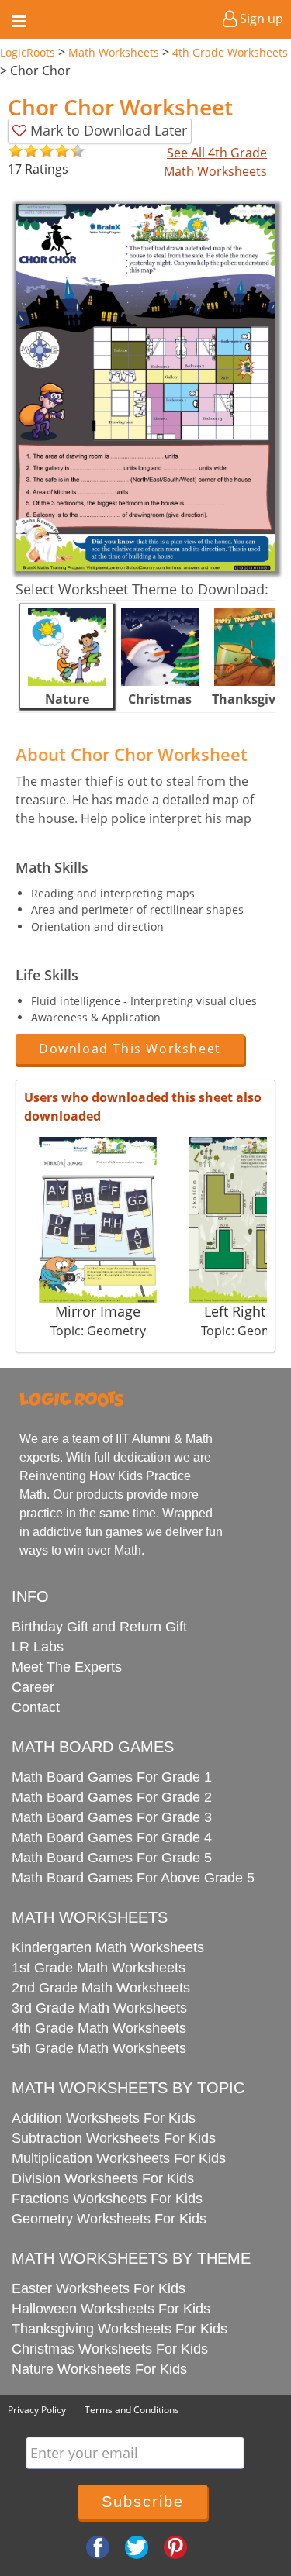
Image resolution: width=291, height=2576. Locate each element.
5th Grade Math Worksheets (99, 2048)
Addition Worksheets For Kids (104, 2118)
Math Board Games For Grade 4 (112, 1837)
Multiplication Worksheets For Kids (119, 2158)
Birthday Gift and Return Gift (99, 1627)
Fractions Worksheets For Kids (107, 2199)
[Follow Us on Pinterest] (175, 2546)
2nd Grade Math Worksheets (101, 1988)
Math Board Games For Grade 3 (112, 1817)
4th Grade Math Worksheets (99, 2028)
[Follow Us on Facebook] (98, 2546)
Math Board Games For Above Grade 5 (133, 1878)
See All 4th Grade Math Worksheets (215, 162)
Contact (36, 1707)
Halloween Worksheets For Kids (111, 2309)
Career (33, 1687)
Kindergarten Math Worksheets (108, 1947)
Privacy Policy (37, 2410)
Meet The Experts (67, 1667)
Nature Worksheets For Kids (99, 2369)
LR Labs (38, 1647)
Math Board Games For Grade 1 (112, 1777)
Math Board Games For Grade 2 (112, 1797)
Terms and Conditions (132, 2410)
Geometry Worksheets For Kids (109, 2219)
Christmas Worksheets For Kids (110, 2349)
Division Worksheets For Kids (103, 2178)
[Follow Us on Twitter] (137, 2546)
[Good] (23, 152)
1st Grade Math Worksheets (99, 1968)
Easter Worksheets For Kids (99, 2288)
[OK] (16, 152)
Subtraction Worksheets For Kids (114, 2138)
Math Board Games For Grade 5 (112, 1858)
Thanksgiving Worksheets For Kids (120, 2329)
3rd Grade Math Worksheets (99, 2008)
